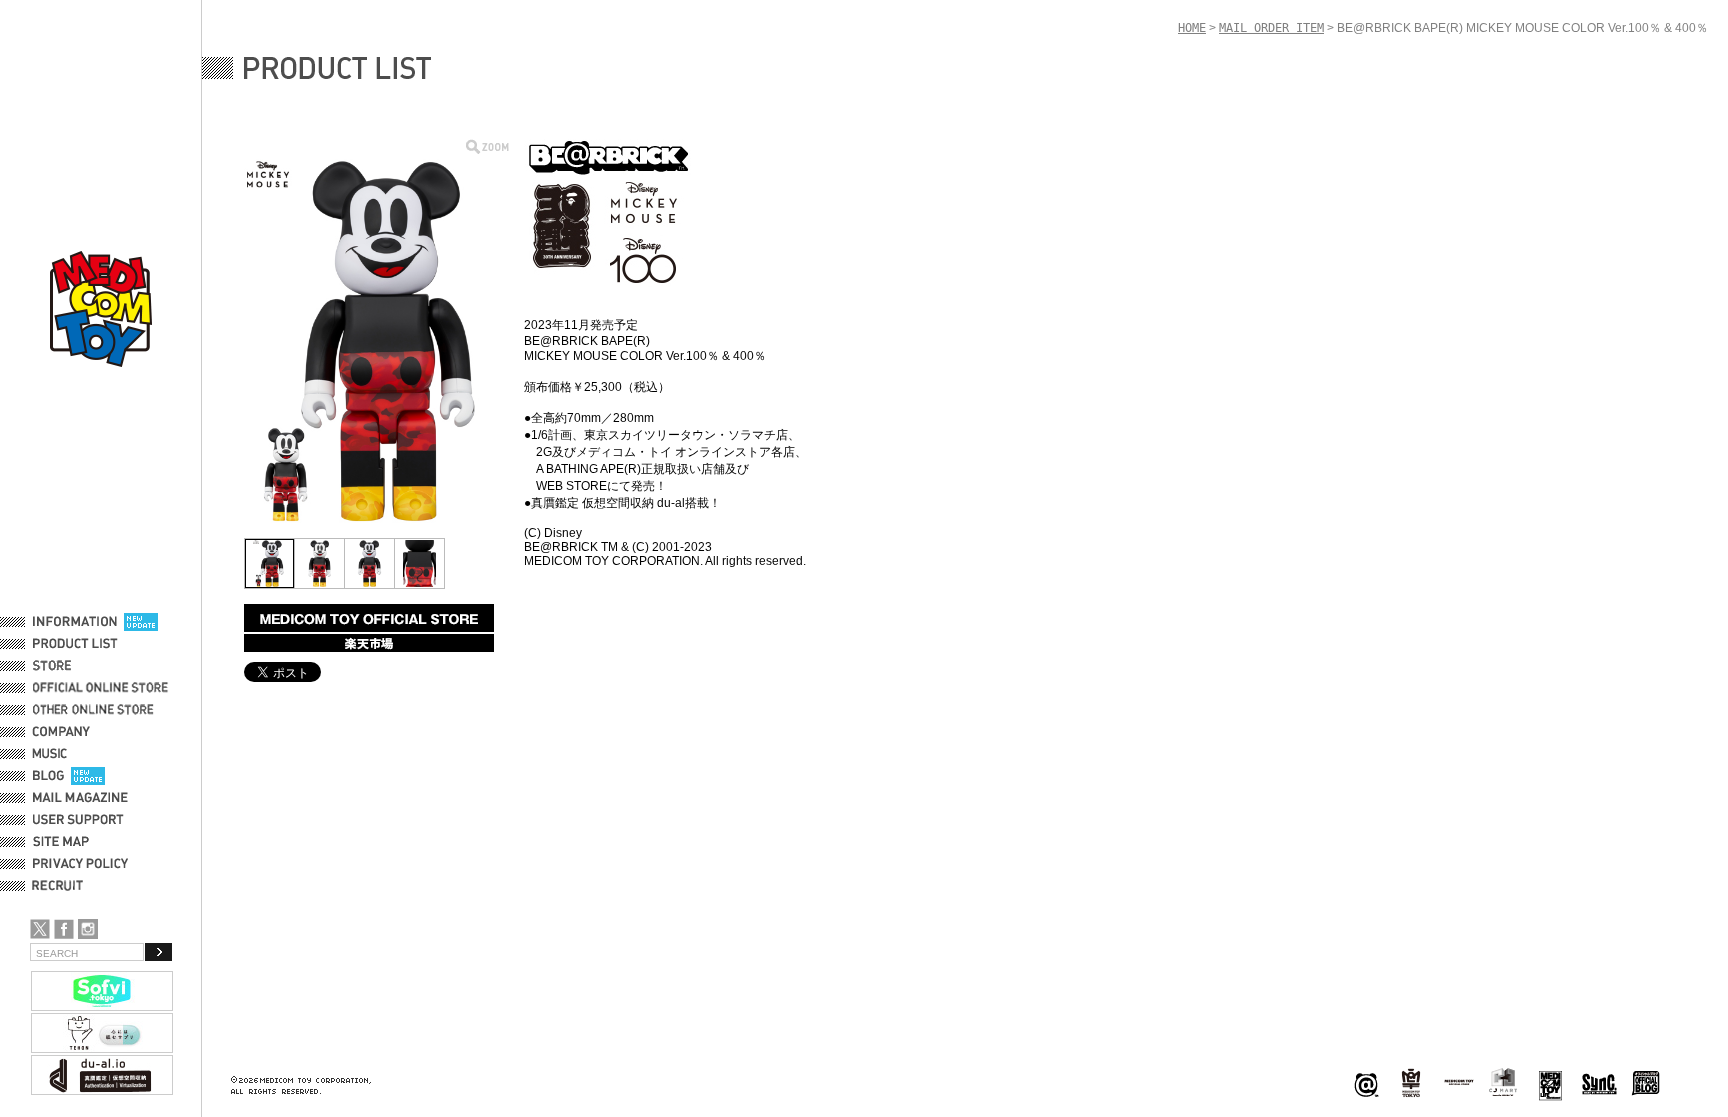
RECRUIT (61, 886)
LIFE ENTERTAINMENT (1550, 1083)
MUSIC (53, 754)
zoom (487, 146)
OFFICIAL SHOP (77, 666)
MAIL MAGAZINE (80, 798)
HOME (1192, 28)
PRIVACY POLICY (80, 864)
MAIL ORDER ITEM (1271, 28)
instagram (88, 929)
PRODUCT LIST (75, 644)
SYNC (1599, 1083)
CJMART (1503, 1082)
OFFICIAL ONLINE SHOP (102, 688)
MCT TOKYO (1459, 1082)
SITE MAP (61, 842)
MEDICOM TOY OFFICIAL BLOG (1646, 1083)
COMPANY (61, 732)
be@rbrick (1366, 1083)
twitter (40, 929)
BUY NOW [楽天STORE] (369, 643)
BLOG (48, 776)
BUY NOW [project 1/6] (369, 618)
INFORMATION (75, 622)
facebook (64, 929)
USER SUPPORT (78, 820)
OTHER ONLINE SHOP (95, 710)
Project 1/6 (1411, 1083)
